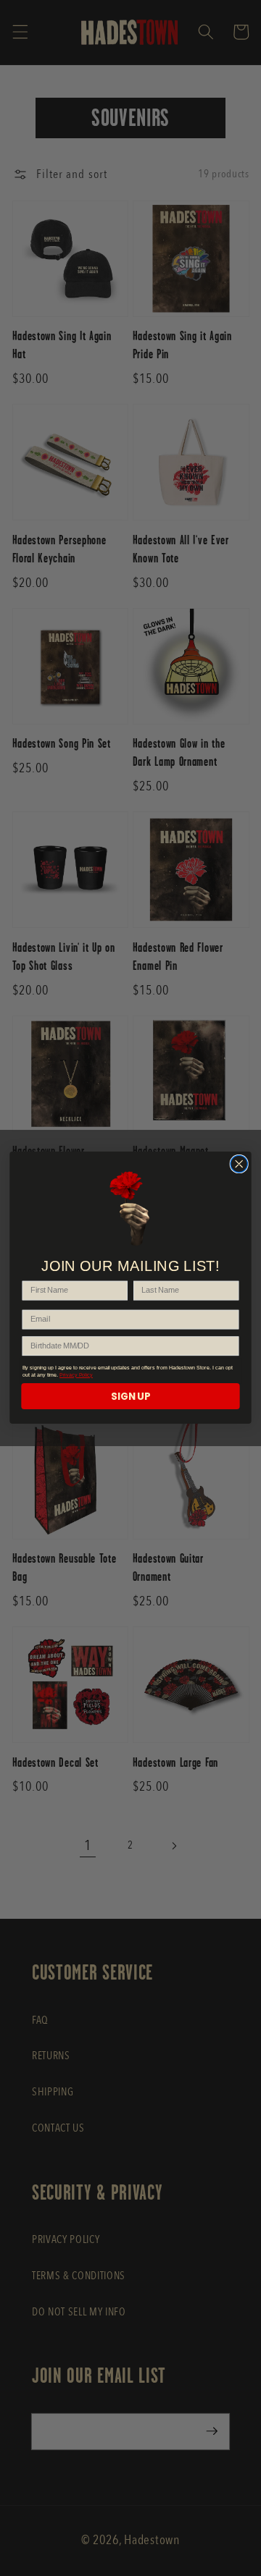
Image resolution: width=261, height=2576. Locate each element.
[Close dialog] (239, 1164)
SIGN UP (130, 1397)
